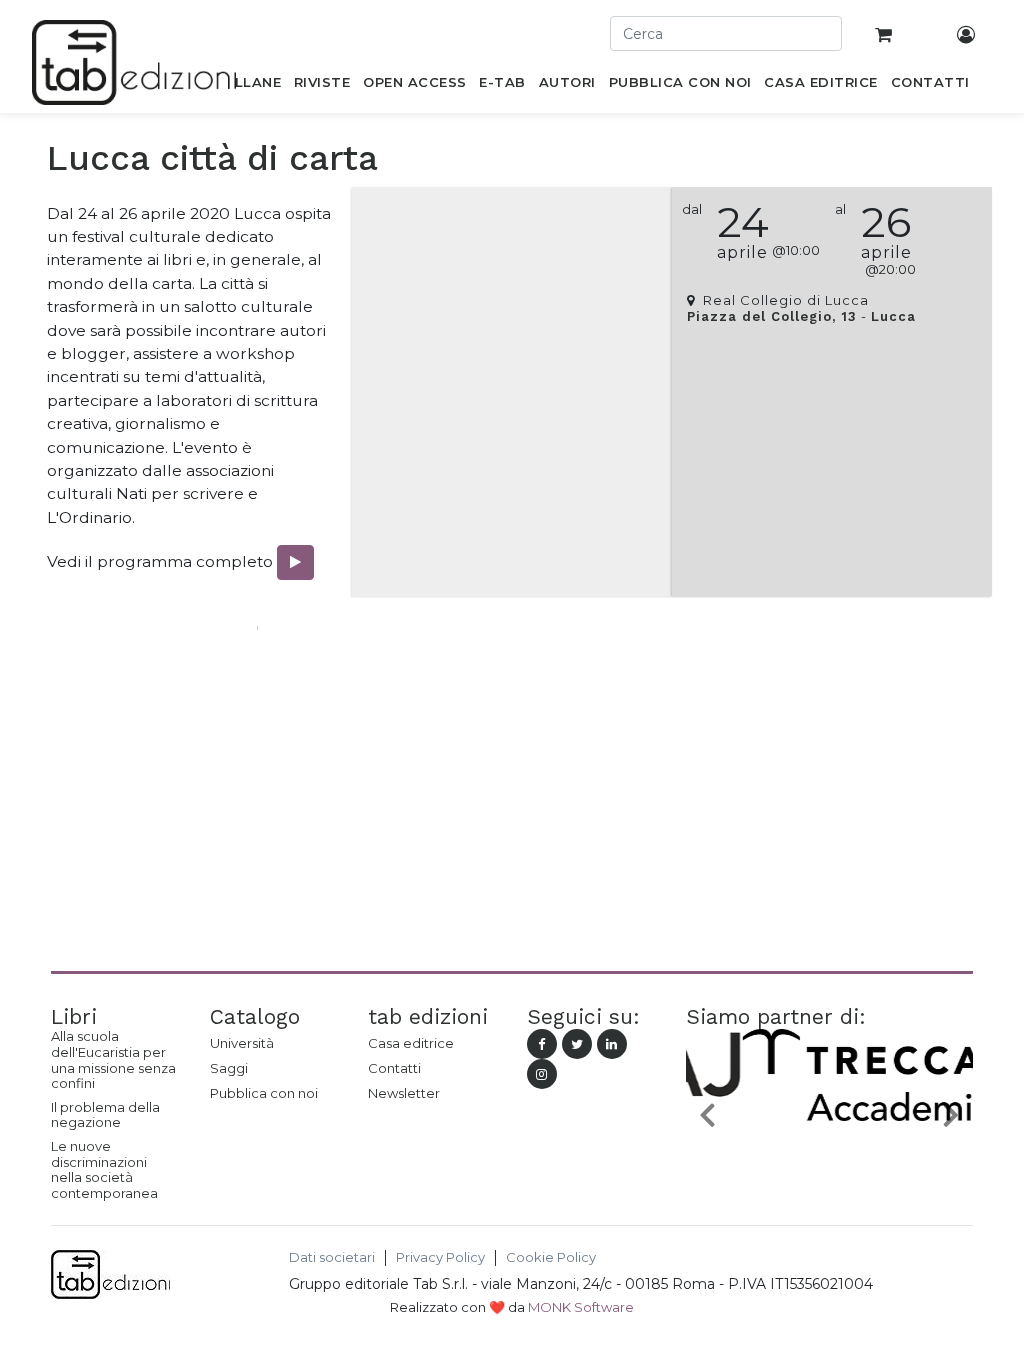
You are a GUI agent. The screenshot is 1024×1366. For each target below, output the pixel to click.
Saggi (229, 1068)
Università (242, 1043)
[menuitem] (246, 86)
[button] (707, 1114)
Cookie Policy (551, 1257)
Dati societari (332, 1257)
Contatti (394, 1068)
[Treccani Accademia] (833, 1140)
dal (692, 209)
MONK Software (581, 1307)
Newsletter (404, 1093)
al (840, 209)
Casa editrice (411, 1043)
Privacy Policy (440, 1257)
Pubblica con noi (264, 1093)
